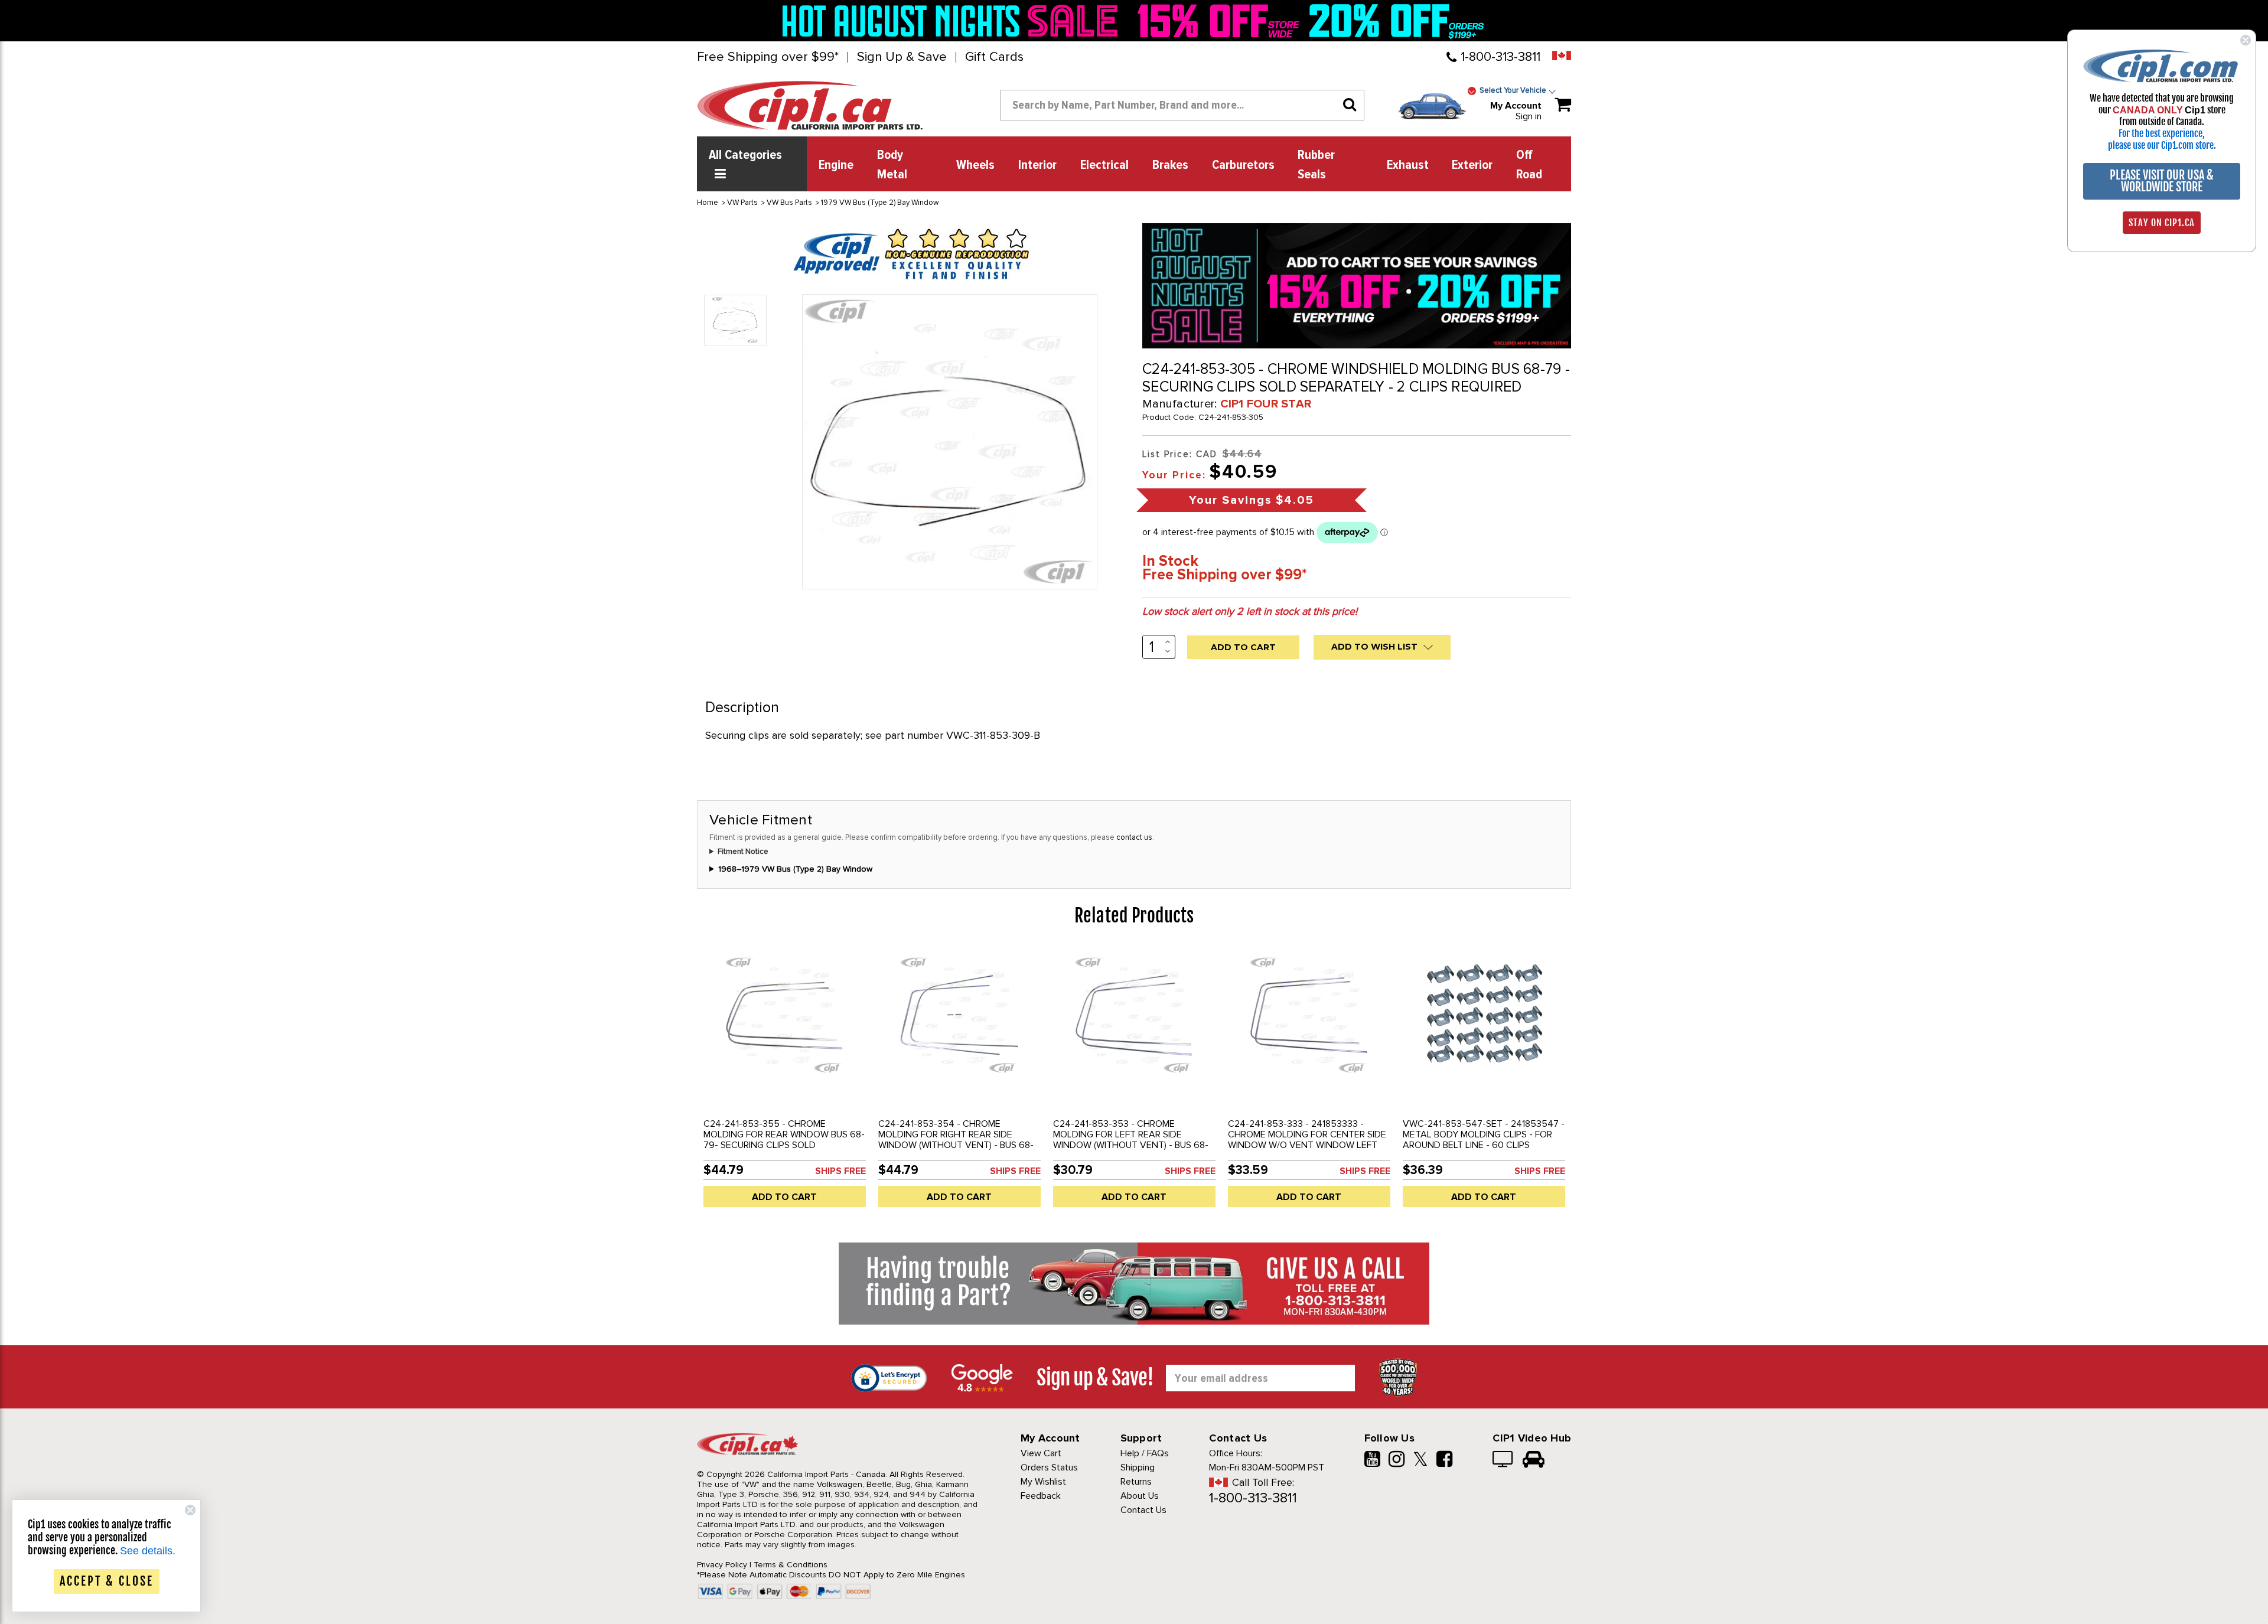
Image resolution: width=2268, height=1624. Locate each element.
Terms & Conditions (791, 1565)
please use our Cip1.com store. (2162, 145)
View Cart (1041, 1453)
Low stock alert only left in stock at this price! (1250, 611)
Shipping (1138, 1468)
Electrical (1104, 165)
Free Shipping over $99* (768, 57)
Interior (1037, 165)
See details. (148, 1551)
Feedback (1041, 1496)
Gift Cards (994, 57)
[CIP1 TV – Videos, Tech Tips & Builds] (1503, 1460)
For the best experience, (2162, 133)
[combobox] (1182, 105)
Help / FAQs (1145, 1453)
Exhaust (1408, 165)
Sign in (1529, 116)
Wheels (975, 165)
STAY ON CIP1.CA (2162, 223)
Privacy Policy (722, 1565)
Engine (836, 165)
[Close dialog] (2246, 40)
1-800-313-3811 (1500, 57)
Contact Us (1143, 1510)
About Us (1140, 1496)
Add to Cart (784, 1197)
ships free (840, 1171)
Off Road (1529, 165)
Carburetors (1243, 165)
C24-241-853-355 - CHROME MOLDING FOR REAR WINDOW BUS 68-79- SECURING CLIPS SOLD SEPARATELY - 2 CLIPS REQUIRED (784, 1140)
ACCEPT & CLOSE (107, 1581)
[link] (953, 21)
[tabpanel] (784, 1082)
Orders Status (1049, 1468)
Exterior (1472, 165)
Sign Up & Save (902, 57)
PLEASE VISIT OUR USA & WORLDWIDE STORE (2162, 181)
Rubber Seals (1316, 165)
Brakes (1170, 165)
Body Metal (892, 165)
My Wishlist (1043, 1482)
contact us (1134, 837)
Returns (1136, 1482)
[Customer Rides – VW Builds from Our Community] (1534, 1460)
